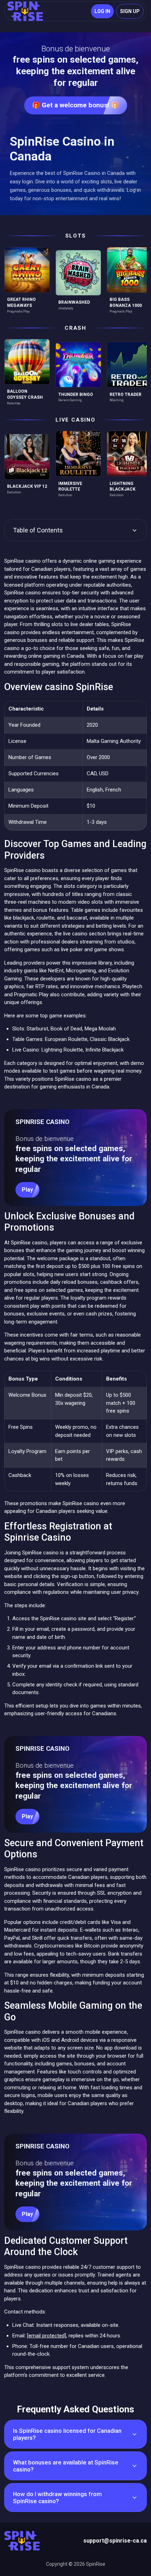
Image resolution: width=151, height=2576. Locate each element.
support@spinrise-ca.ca (115, 2541)
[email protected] (47, 2336)
